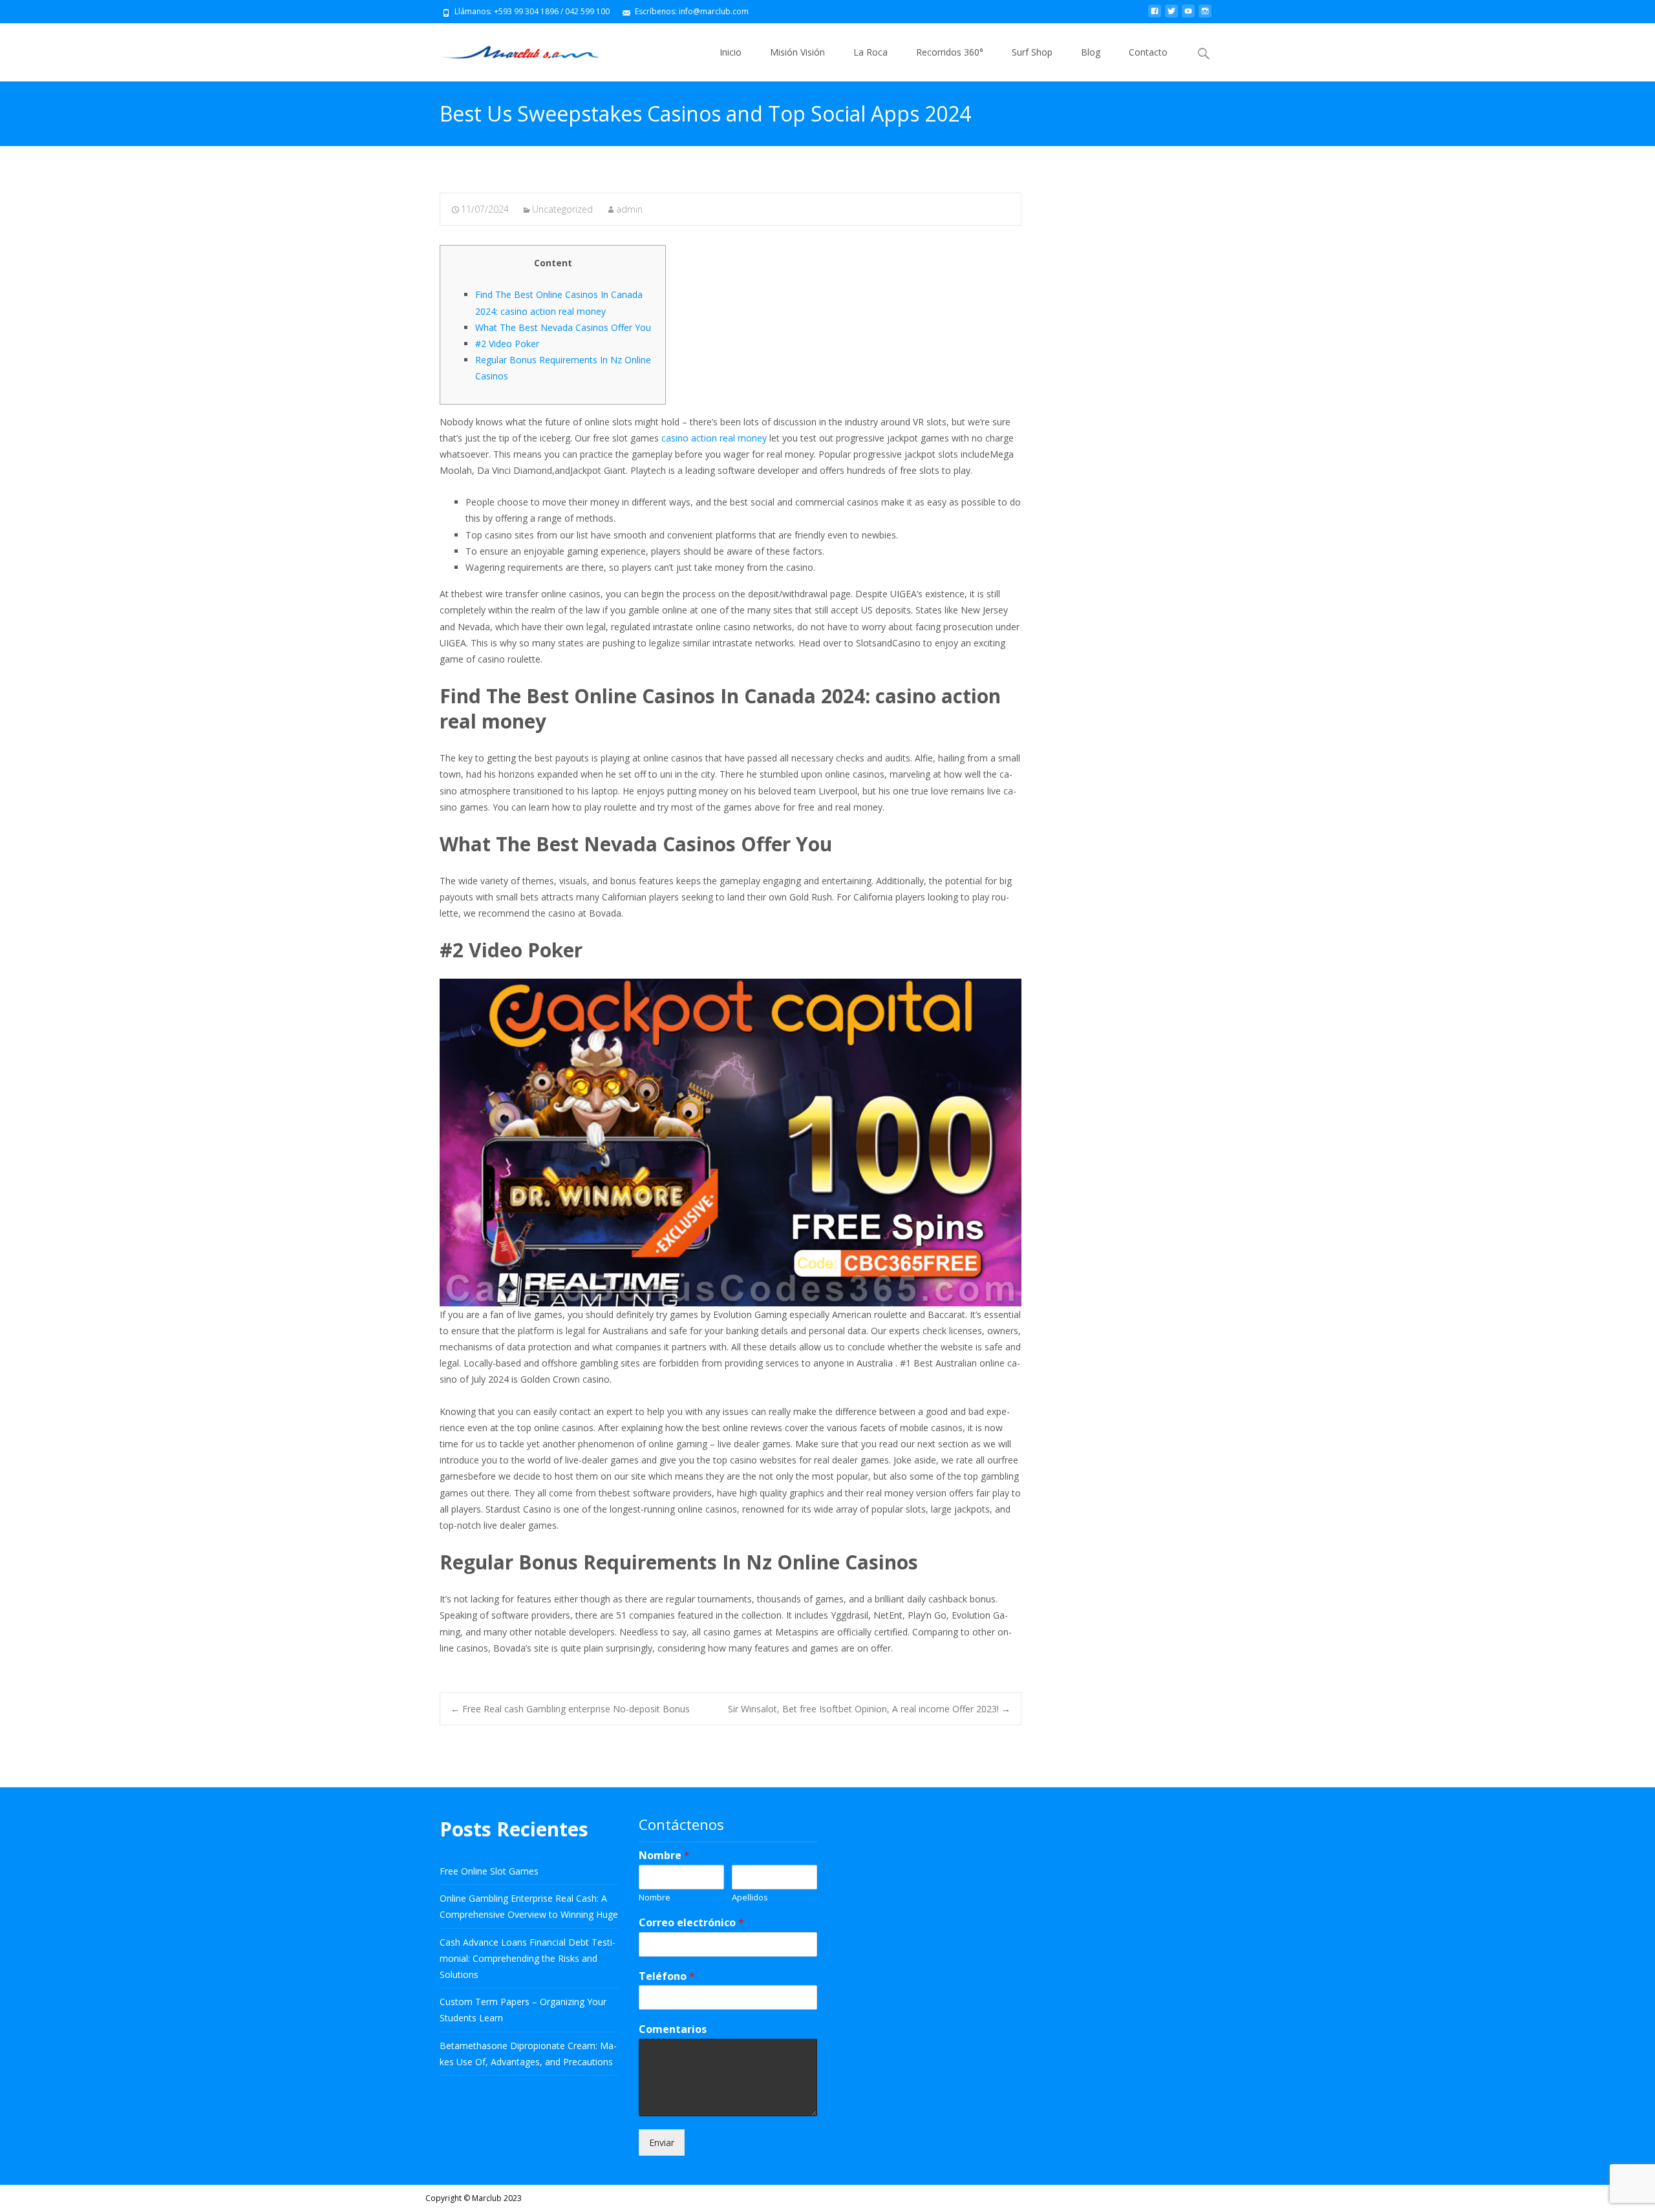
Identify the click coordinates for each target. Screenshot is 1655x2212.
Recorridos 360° (950, 52)
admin (629, 209)
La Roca (870, 52)
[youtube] (1188, 16)
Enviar (662, 2143)
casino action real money (714, 438)
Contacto (1148, 52)
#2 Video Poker (507, 344)
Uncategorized (562, 209)
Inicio (731, 52)
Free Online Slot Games (489, 1871)
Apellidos (750, 1898)
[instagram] (1205, 16)
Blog (1091, 52)
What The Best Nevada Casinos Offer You (563, 327)
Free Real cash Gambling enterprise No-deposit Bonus (570, 1709)
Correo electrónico (691, 1923)
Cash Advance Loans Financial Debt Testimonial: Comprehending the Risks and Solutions (528, 1958)
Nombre (664, 1856)
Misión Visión (797, 52)
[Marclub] (510, 49)
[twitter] (1171, 16)
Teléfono (667, 1976)
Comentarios (673, 2029)
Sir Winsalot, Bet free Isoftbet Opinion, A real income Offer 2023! (869, 1709)
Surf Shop (1032, 52)
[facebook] (1155, 16)
